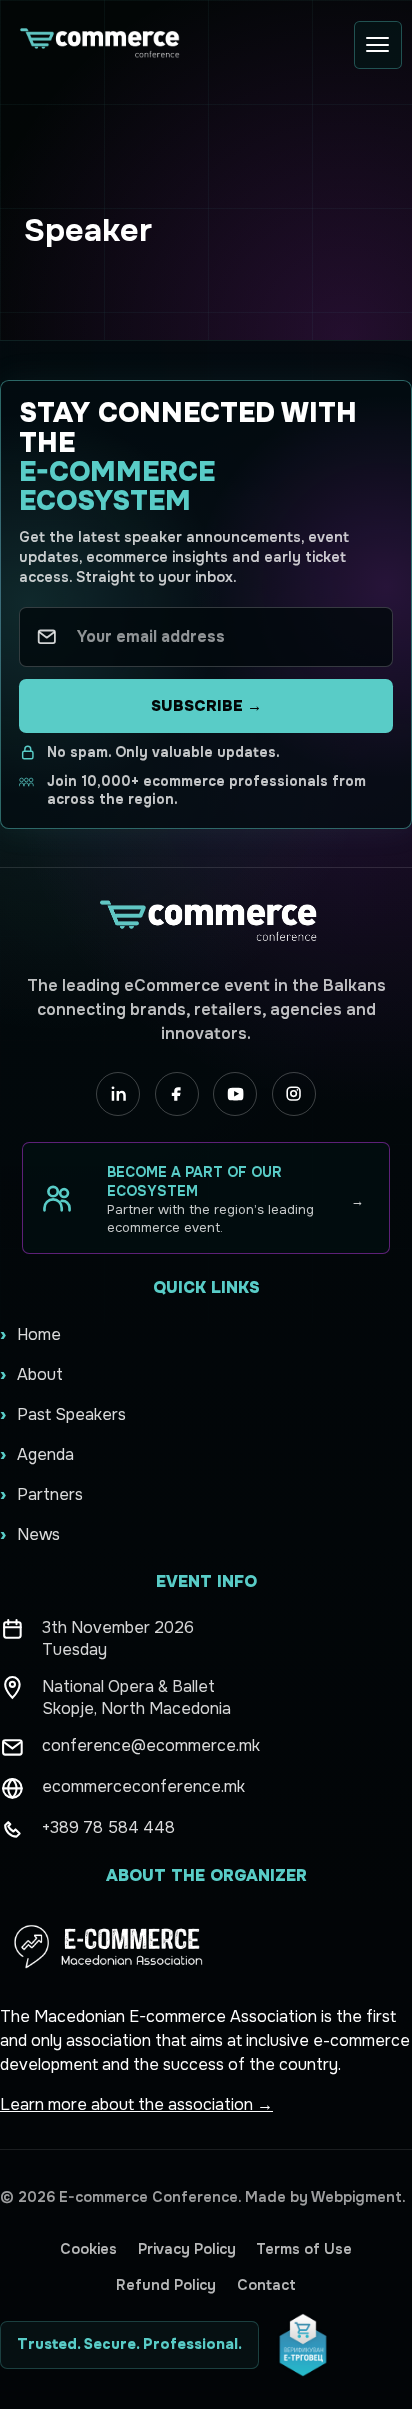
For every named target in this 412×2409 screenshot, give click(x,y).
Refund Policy (166, 2285)
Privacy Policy (187, 2249)
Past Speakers (71, 1414)
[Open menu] (378, 45)
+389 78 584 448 (108, 1827)
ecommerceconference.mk (143, 1786)
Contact (266, 2285)
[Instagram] (294, 1094)
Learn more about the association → (136, 2104)
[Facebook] (177, 1094)
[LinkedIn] (118, 1094)
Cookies (88, 2249)
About (40, 1374)
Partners (50, 1494)
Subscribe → (206, 706)
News (38, 1534)
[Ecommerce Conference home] (98, 44)
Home (39, 1334)
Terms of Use (304, 2249)
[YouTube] (235, 1094)
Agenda (45, 1454)
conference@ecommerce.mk (151, 1745)
